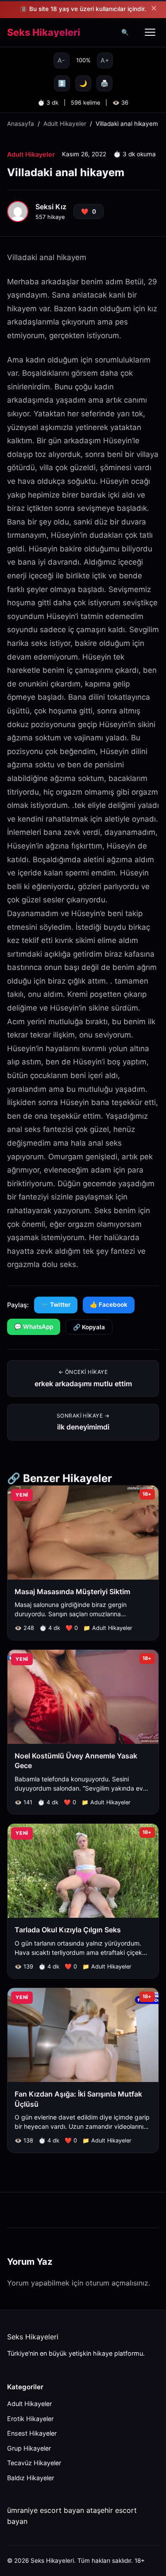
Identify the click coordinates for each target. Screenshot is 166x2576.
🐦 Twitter (56, 1305)
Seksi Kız (51, 207)
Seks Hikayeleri (44, 33)
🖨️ (104, 83)
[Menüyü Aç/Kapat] (150, 32)
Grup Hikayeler (29, 2448)
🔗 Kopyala (89, 1327)
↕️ (62, 83)
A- (61, 60)
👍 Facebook (109, 1305)
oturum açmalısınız (117, 2283)
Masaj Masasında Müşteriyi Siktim (72, 1592)
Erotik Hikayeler (30, 2419)
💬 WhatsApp (34, 1327)
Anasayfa (21, 124)
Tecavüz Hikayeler (34, 2463)
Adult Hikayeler (65, 124)
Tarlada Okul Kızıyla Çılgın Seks (68, 1930)
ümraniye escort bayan (46, 2510)
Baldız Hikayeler (31, 2478)
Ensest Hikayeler (32, 2433)
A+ (105, 60)
